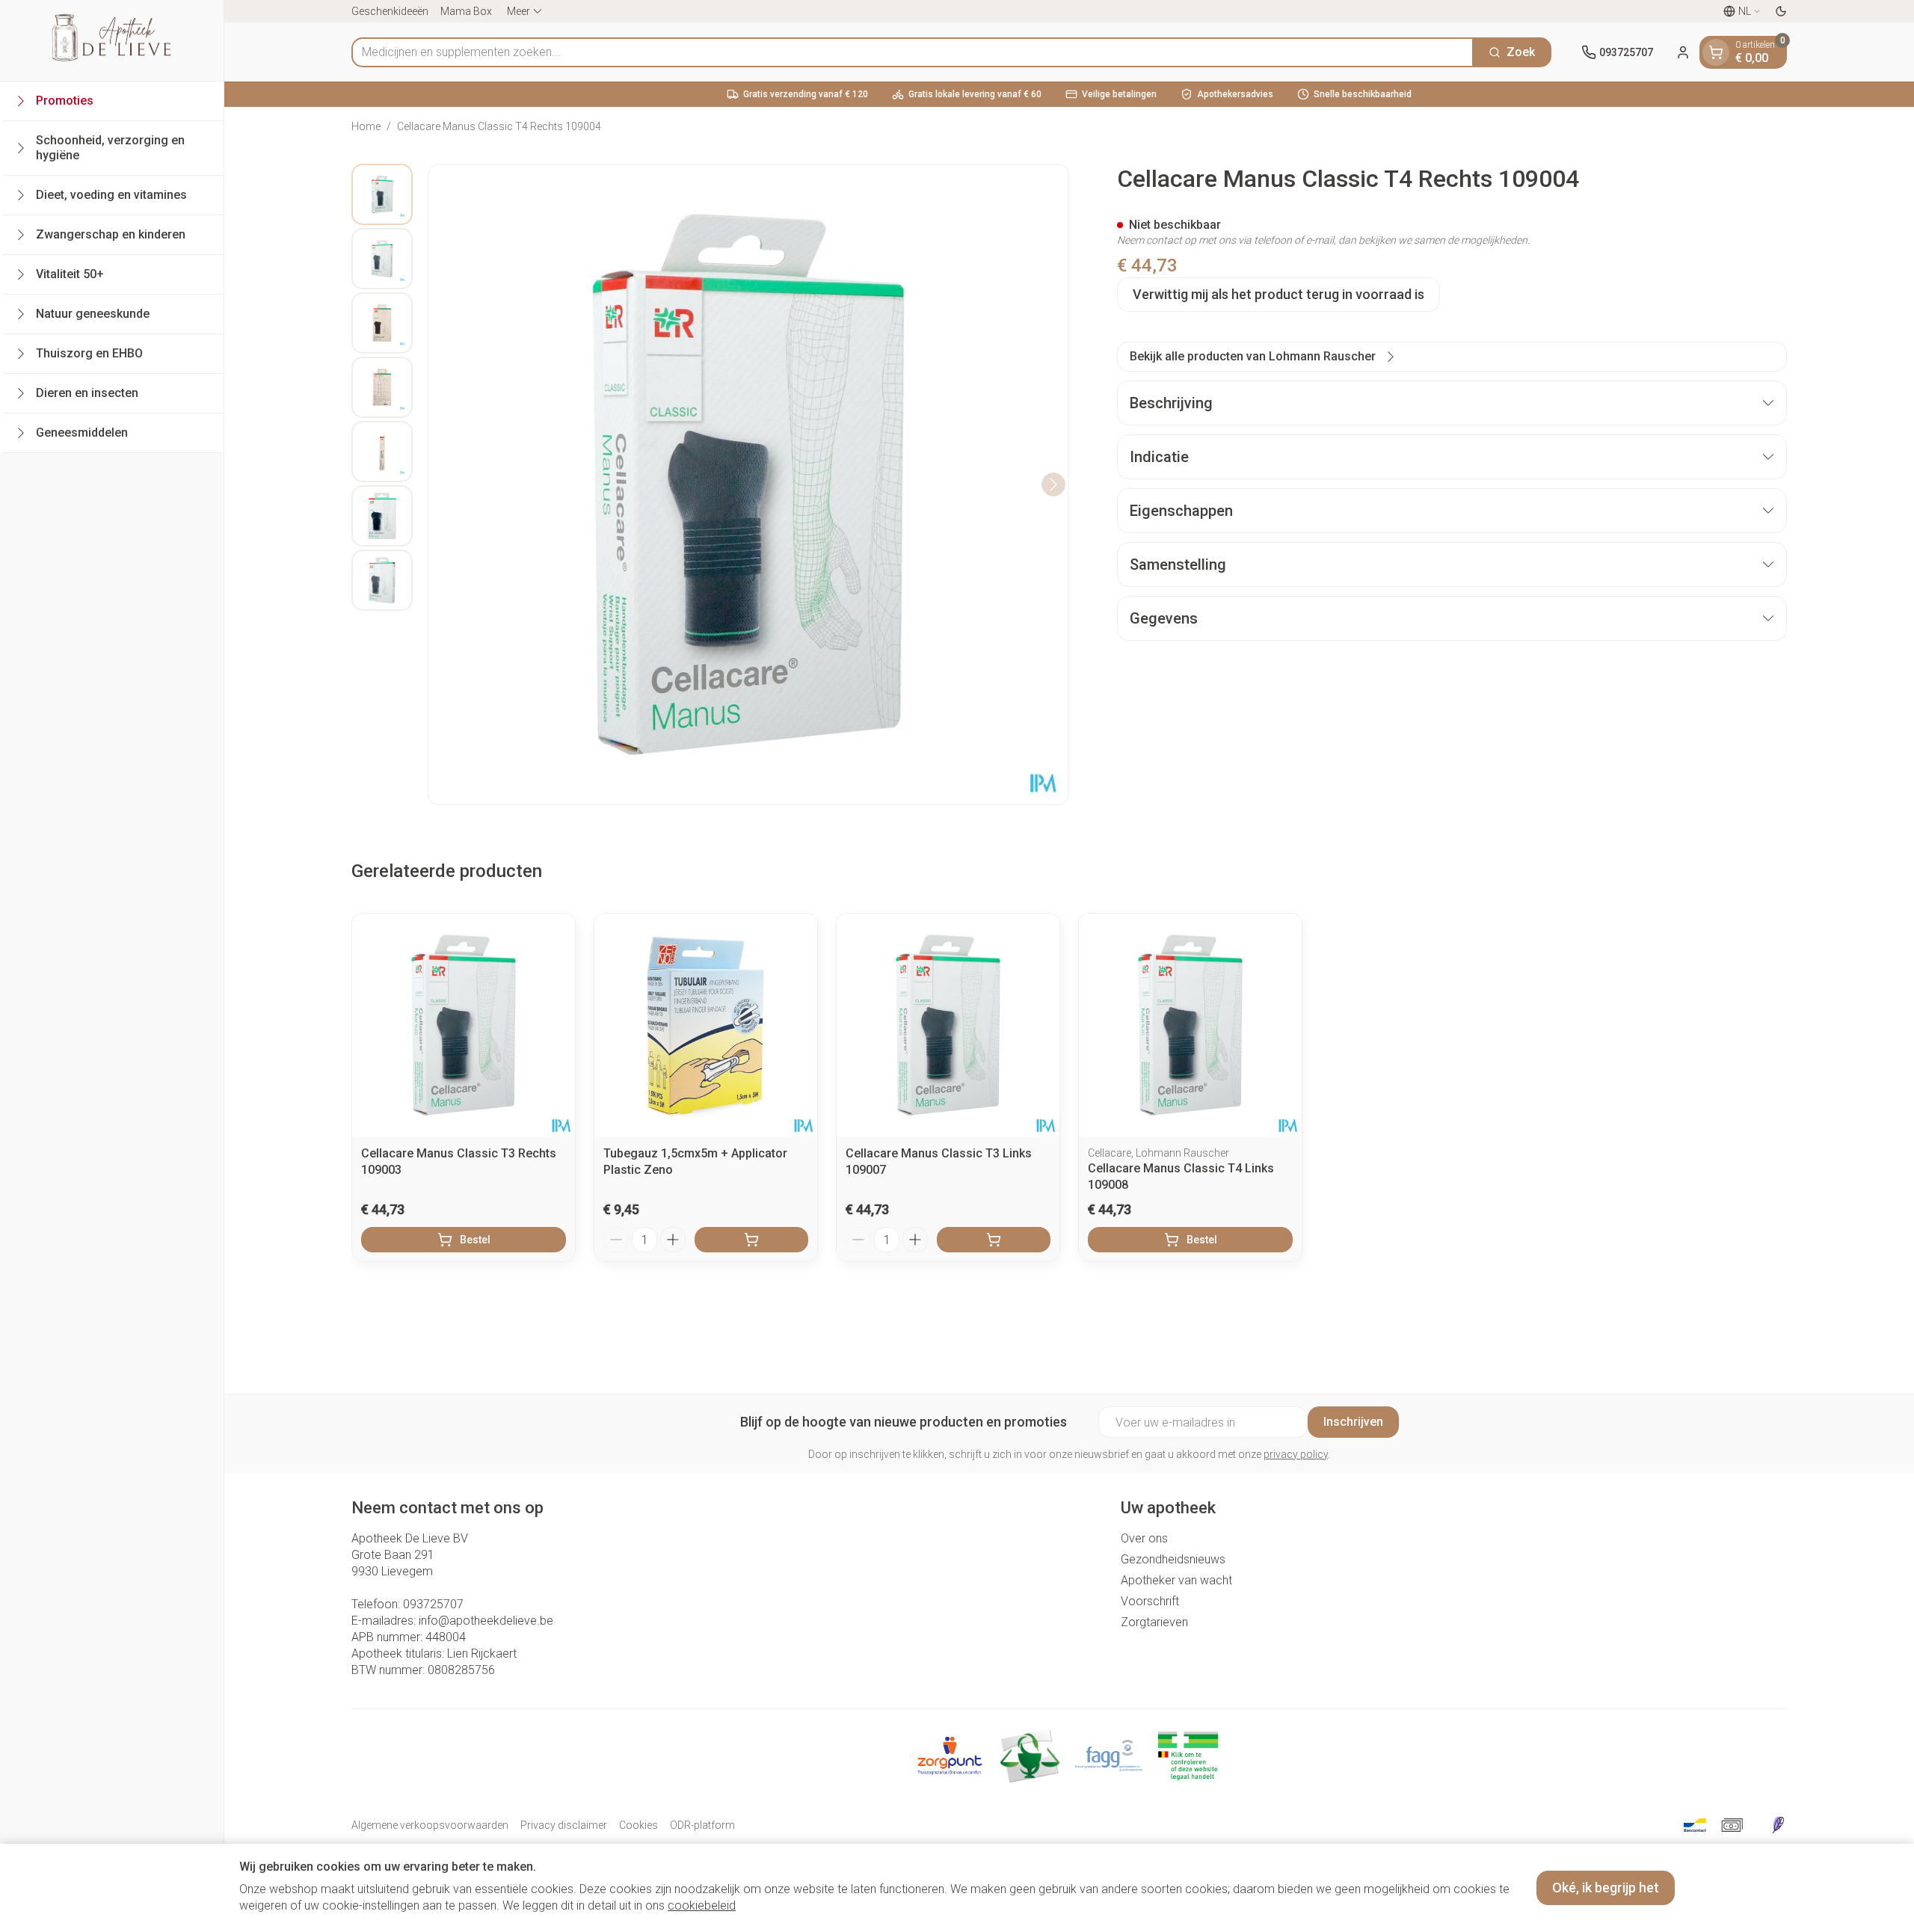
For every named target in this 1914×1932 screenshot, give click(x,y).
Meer (518, 11)
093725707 (433, 1604)
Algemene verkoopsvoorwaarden (430, 1825)
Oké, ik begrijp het (1606, 1888)
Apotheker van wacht (1176, 1580)
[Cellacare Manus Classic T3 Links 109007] (948, 1025)
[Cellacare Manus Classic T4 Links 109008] (1190, 1025)
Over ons (1144, 1538)
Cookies (638, 1825)
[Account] (1683, 52)
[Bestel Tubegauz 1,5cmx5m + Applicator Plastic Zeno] (751, 1240)
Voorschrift (1150, 1601)
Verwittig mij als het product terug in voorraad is (1278, 294)
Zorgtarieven (1154, 1622)
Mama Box (466, 11)
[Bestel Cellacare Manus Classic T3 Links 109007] (994, 1240)
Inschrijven (1353, 1422)
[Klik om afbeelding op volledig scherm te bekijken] (748, 484)
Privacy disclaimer (564, 1825)
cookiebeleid (702, 1905)
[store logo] (111, 40)
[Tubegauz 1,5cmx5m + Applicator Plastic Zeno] (706, 1025)
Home (366, 126)
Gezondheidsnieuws (1173, 1559)
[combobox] (913, 52)
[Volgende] (1053, 484)
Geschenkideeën (390, 11)
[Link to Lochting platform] (1778, 1825)
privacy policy (1296, 1454)
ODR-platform (702, 1825)
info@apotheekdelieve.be (486, 1621)
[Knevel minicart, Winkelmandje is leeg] (1716, 52)
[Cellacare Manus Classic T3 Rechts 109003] (464, 1025)
